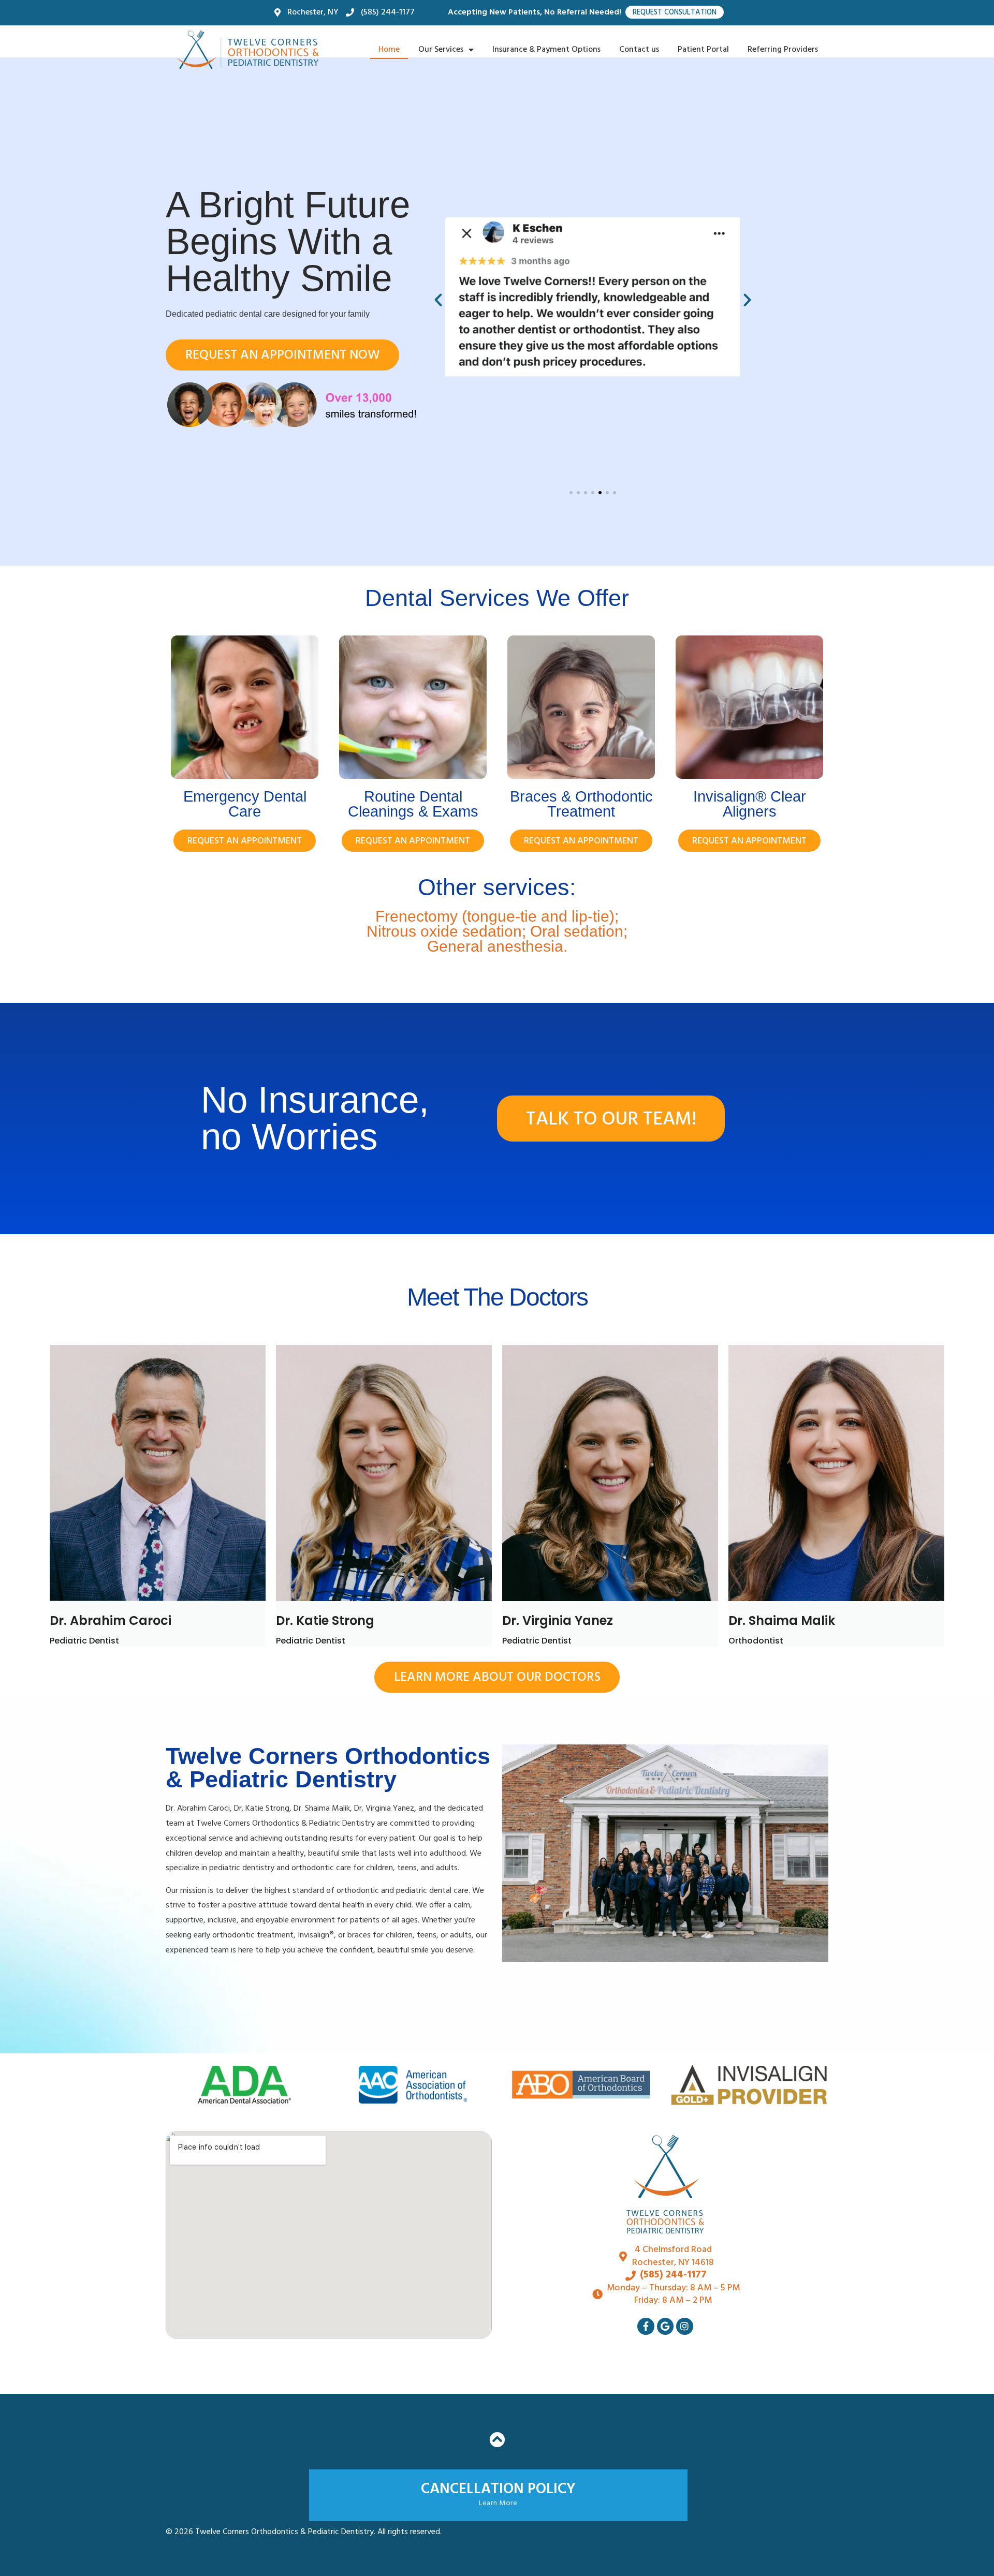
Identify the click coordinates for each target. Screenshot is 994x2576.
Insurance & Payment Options (546, 50)
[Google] (665, 2326)
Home (389, 50)
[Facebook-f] (646, 2326)
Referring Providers (783, 50)
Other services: (497, 887)
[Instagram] (684, 2326)
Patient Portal (703, 50)
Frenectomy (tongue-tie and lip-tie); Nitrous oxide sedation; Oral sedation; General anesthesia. (497, 931)
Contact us (639, 50)
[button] (438, 300)
